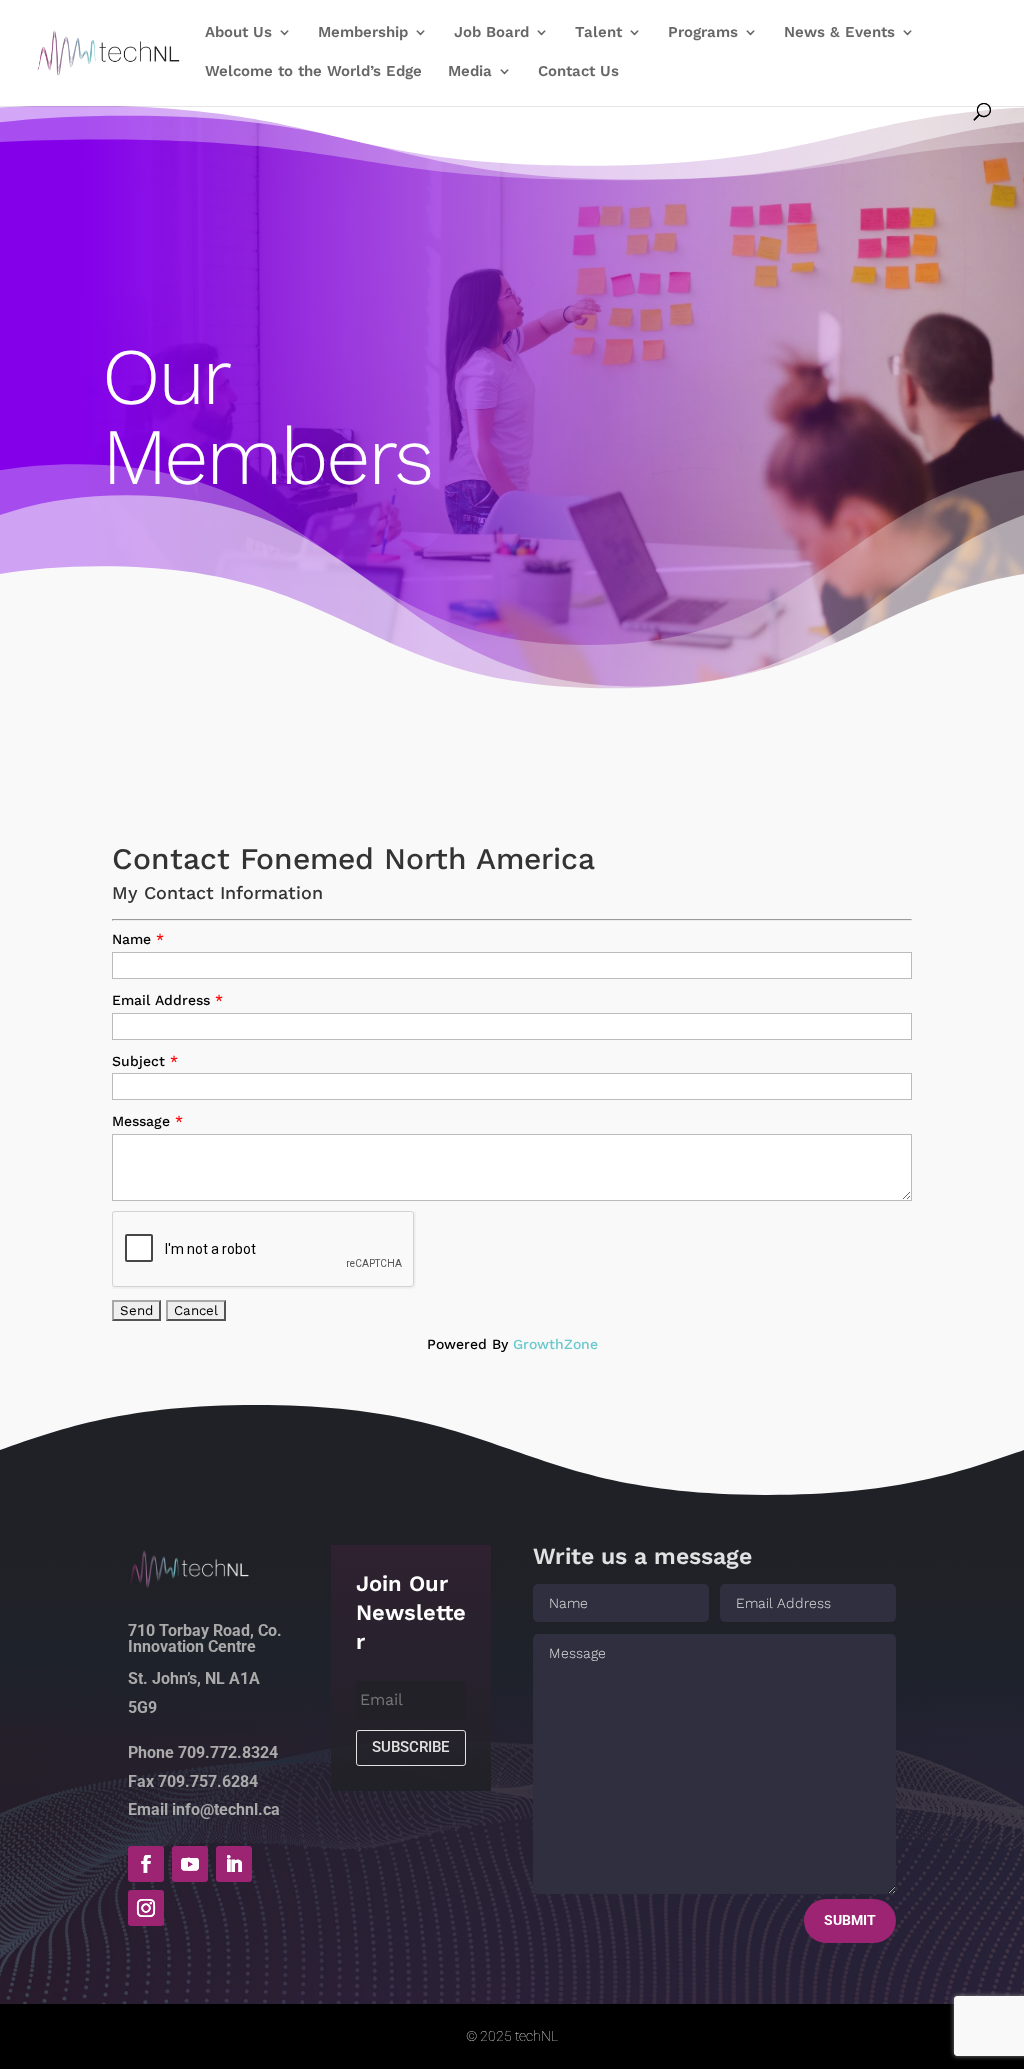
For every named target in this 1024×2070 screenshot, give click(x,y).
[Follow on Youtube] (190, 1864)
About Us (238, 33)
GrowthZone (555, 1344)
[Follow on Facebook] (146, 1864)
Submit (850, 1920)
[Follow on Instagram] (146, 1908)
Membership (363, 33)
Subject (138, 1061)
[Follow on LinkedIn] (234, 1864)
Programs (703, 33)
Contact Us (578, 72)
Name (131, 939)
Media (470, 72)
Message (141, 1121)
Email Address (161, 1000)
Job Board (491, 33)
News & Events (839, 33)
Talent (598, 33)
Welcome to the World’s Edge (313, 72)
